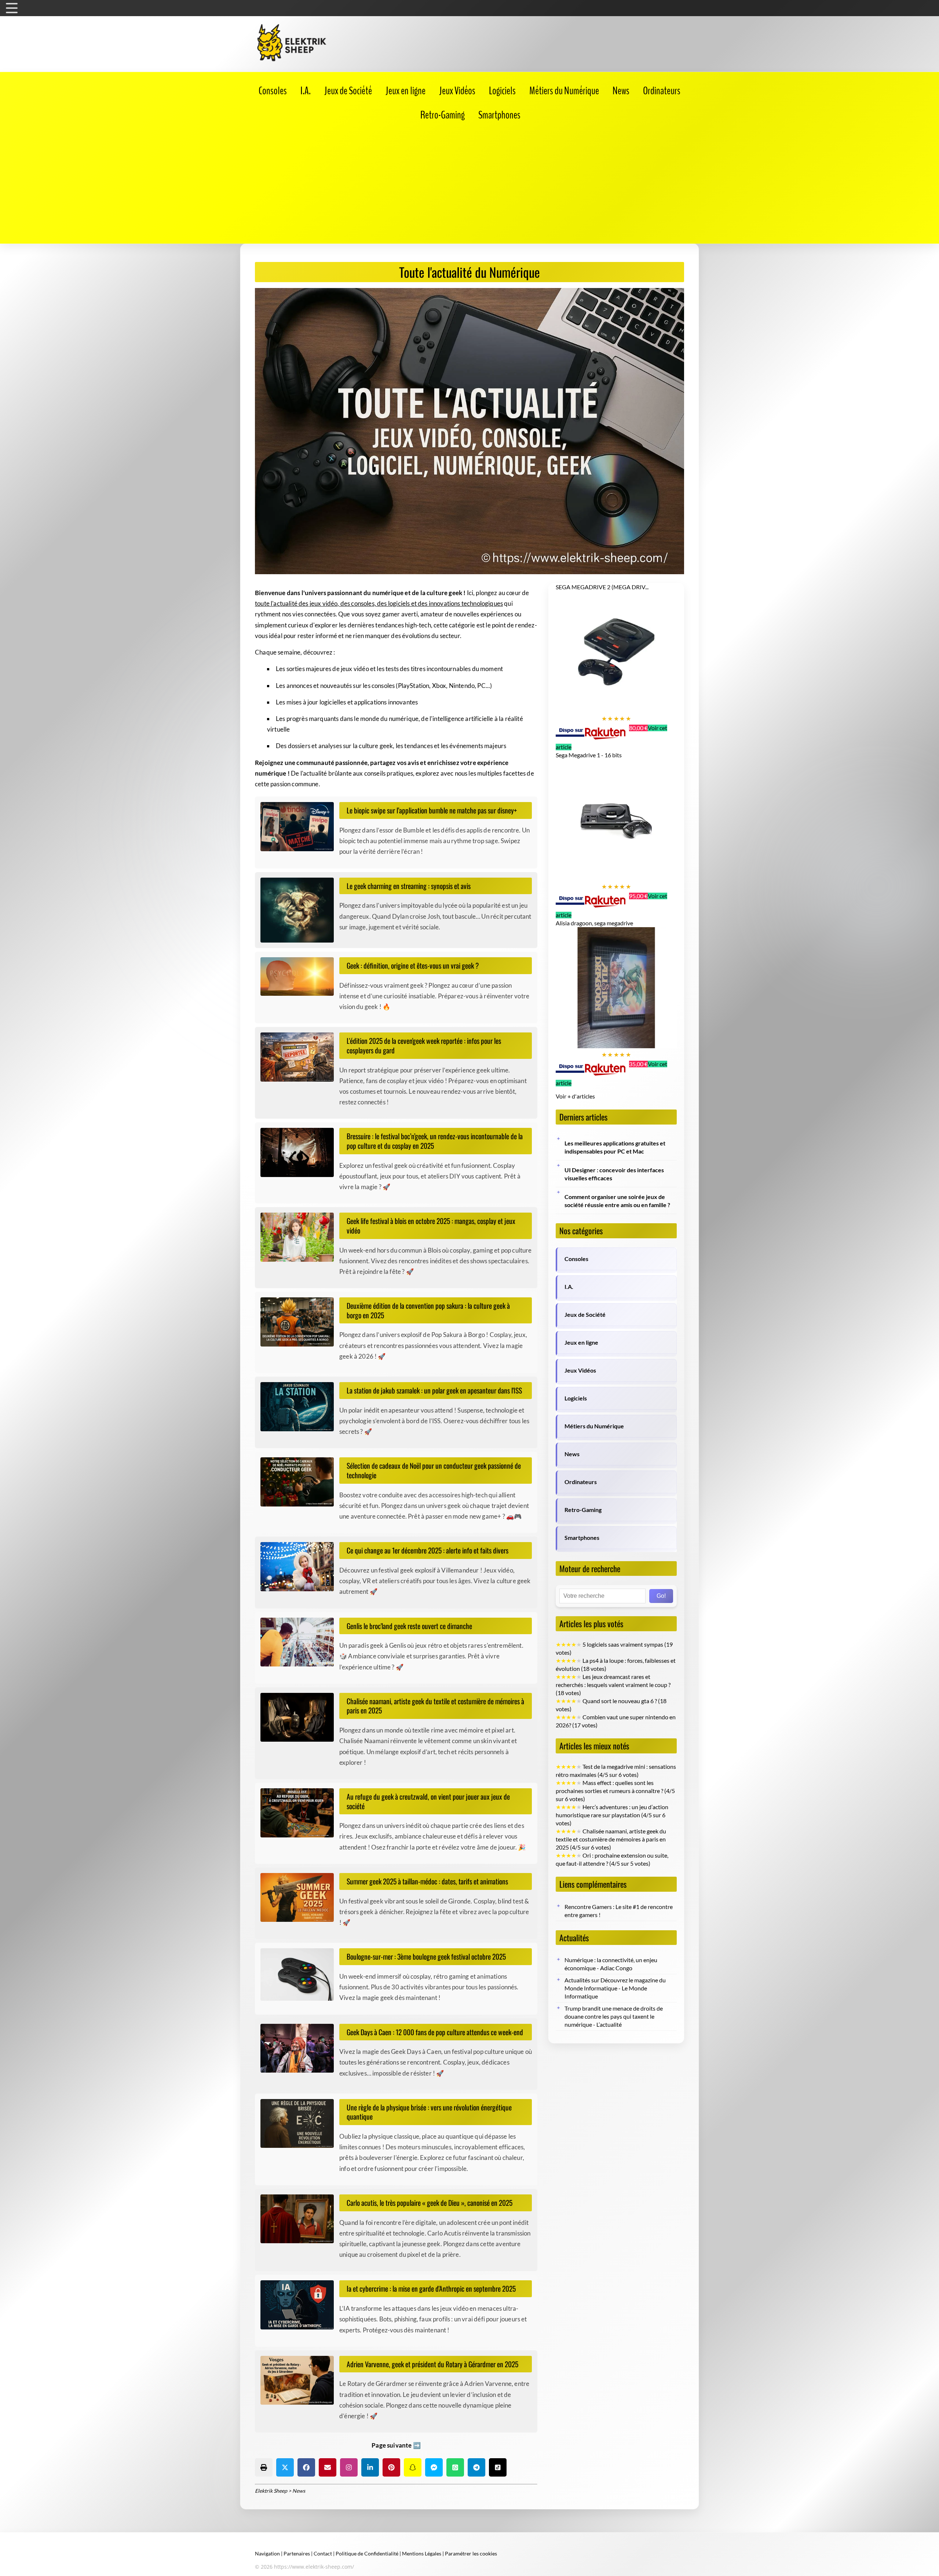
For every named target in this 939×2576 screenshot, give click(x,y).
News (572, 1454)
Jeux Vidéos (580, 1370)
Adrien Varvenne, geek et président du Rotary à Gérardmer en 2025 (432, 2364)
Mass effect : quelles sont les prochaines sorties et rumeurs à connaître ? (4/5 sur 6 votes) (615, 1791)
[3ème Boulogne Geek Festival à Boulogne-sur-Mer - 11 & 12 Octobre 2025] (300, 1974)
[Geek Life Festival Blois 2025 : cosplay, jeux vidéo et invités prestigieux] (300, 1237)
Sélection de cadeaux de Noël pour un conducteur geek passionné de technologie (434, 1470)
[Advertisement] (469, 181)
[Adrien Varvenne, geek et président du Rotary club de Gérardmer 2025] (300, 2380)
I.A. (569, 1287)
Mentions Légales (422, 2553)
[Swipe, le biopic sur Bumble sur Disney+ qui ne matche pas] (300, 827)
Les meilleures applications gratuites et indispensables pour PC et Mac (615, 1147)
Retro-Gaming (583, 1510)
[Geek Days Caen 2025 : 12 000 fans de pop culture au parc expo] (300, 2048)
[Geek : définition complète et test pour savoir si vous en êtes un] (300, 977)
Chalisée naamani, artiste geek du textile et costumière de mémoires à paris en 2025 (435, 1706)
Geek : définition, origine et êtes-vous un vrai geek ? (413, 965)
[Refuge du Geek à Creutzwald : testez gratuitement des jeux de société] (300, 1813)
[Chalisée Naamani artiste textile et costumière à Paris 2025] (300, 1717)
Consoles (576, 1259)
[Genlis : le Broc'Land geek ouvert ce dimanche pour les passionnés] (300, 1642)
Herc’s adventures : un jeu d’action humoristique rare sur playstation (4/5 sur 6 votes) (612, 1815)
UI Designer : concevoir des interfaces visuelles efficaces (614, 1174)
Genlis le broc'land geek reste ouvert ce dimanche (409, 1626)
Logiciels (576, 1398)
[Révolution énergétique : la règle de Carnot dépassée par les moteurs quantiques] (300, 2124)
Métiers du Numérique (594, 1426)
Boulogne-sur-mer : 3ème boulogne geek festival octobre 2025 (426, 1956)
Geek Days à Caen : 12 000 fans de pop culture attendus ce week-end (435, 2032)
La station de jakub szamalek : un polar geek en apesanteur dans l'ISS (434, 1390)
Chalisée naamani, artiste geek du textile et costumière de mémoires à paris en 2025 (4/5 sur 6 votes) (611, 1839)
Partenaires (297, 2553)
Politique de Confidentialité (367, 2553)
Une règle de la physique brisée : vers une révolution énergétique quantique (429, 2112)
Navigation (267, 2553)
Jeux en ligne (581, 1342)
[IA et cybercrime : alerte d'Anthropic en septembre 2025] (300, 2305)
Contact (323, 2553)
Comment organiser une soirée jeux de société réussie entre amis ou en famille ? (617, 1201)
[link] (273, 91)
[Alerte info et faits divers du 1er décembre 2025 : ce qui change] (300, 1567)
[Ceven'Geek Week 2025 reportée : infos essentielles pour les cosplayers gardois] (300, 1057)
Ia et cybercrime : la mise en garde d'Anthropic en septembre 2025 (431, 2289)
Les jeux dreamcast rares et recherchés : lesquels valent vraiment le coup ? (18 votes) (613, 1685)
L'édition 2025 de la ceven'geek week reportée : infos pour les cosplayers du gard (424, 1045)
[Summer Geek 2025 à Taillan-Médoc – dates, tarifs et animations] (300, 1898)
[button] (264, 2467)
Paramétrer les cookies (471, 2553)
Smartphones (582, 1538)
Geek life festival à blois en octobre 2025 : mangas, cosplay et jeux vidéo (431, 1226)
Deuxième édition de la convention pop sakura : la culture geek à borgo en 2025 (428, 1310)
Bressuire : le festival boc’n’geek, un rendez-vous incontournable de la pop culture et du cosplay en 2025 (435, 1141)
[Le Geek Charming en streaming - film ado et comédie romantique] (300, 910)
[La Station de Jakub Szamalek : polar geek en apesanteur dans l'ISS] (300, 1407)
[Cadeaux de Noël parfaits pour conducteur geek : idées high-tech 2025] (300, 1482)
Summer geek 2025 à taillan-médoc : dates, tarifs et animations (427, 1881)
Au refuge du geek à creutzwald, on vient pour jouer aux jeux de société (428, 1801)
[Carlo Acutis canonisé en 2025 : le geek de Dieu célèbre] (300, 2219)
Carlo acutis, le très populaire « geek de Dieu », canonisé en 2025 (430, 2203)
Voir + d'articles (575, 1096)
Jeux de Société (585, 1315)
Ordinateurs (581, 1482)
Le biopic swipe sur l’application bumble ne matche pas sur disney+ (432, 810)
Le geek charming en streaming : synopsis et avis (409, 886)
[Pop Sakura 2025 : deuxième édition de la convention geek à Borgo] (300, 1322)
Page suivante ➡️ (396, 2445)
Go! (661, 1596)
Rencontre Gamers (588, 1907)
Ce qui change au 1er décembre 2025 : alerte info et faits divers (428, 1550)
